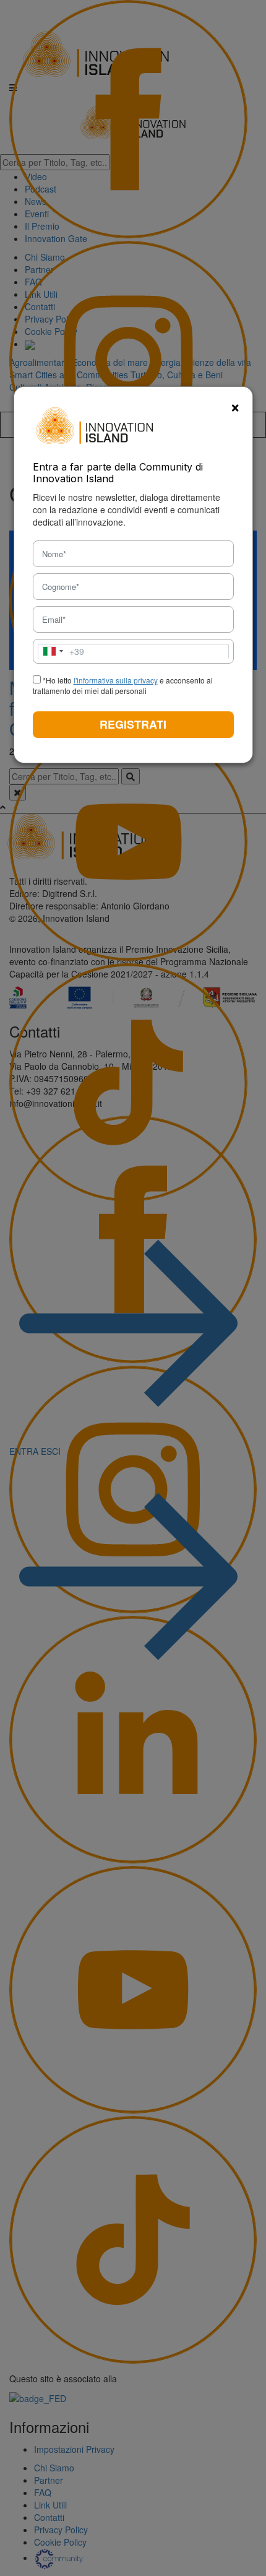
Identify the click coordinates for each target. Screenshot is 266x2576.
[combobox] (61, 651)
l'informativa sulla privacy (116, 680)
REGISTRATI (133, 724)
